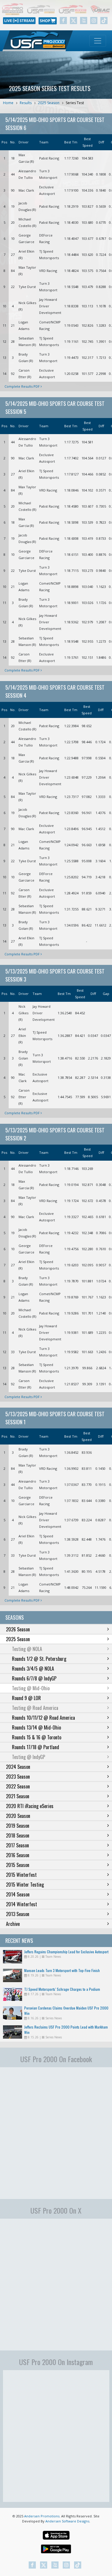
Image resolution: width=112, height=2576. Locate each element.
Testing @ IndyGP (29, 1757)
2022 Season (18, 1786)
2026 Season (18, 1629)
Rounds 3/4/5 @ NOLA (33, 1669)
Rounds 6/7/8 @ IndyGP (34, 1678)
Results (26, 103)
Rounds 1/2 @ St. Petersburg (39, 1659)
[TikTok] (104, 21)
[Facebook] (63, 21)
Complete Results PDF (23, 386)
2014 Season (18, 1894)
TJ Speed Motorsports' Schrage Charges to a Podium (62, 1989)
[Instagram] (94, 21)
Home (8, 103)
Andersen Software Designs (67, 2521)
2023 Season (18, 1777)
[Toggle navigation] (98, 41)
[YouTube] (84, 21)
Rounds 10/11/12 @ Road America (43, 1718)
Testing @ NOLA (27, 1649)
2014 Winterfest (22, 1904)
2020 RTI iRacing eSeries (30, 1806)
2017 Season (17, 1845)
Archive (13, 1924)
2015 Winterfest (21, 1875)
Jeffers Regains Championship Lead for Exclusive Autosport (66, 1952)
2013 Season (18, 1914)
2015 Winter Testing (25, 1885)
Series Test (75, 103)
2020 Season (18, 1816)
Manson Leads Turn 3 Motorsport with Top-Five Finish (62, 1970)
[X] (73, 21)
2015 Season (18, 1865)
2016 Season (18, 1855)
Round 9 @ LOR (26, 1698)
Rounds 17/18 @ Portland (36, 1747)
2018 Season (18, 1835)
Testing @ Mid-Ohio (31, 1688)
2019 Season (18, 1826)
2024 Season (18, 1767)
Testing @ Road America (35, 1708)
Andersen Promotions (42, 2516)
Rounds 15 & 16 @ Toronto (37, 1737)
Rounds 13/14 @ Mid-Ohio (36, 1727)
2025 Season (49, 103)
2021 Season (18, 1796)
